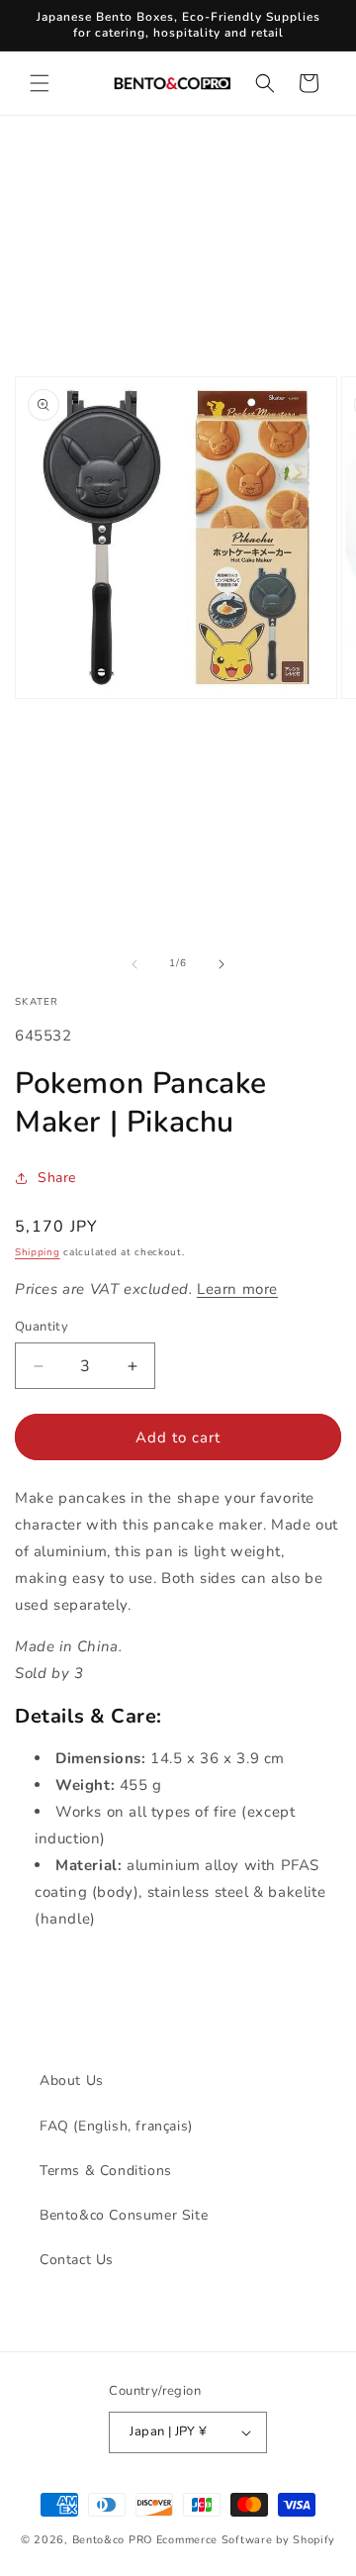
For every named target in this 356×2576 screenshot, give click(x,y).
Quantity (42, 1327)
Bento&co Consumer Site (124, 2215)
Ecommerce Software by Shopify (246, 2540)
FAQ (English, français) (116, 2126)
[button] (40, 83)
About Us (72, 2081)
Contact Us (77, 2260)
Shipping (38, 1252)
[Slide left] (134, 964)
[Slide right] (222, 964)
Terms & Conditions (106, 2171)
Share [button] (57, 1178)
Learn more (237, 1289)
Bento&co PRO (112, 2540)
